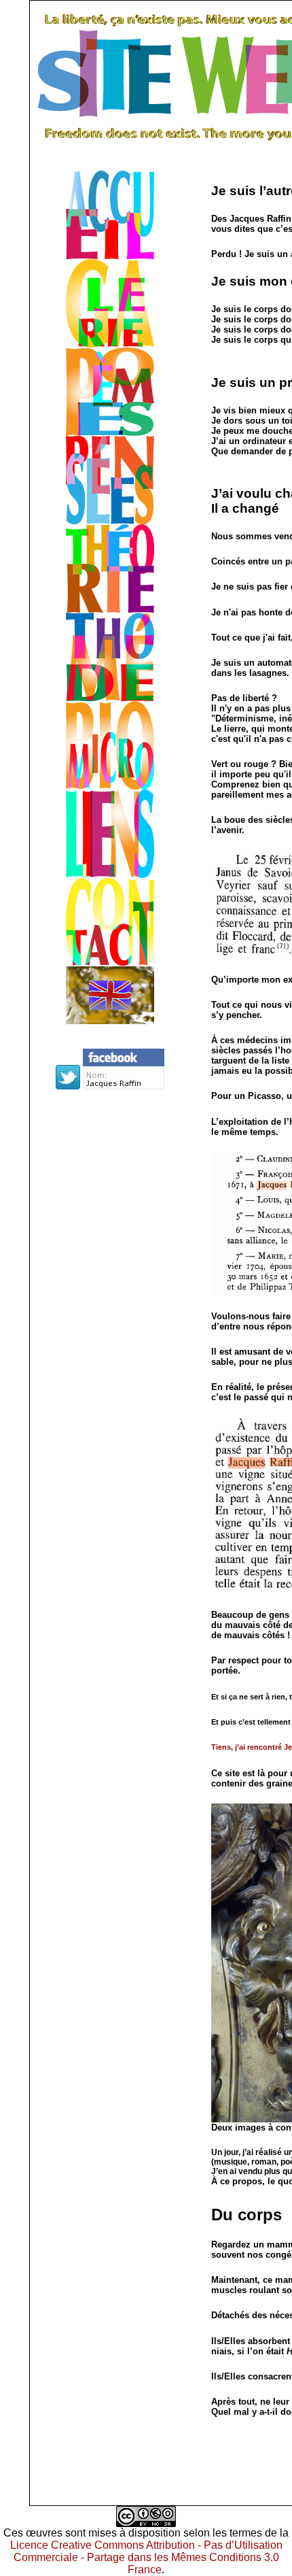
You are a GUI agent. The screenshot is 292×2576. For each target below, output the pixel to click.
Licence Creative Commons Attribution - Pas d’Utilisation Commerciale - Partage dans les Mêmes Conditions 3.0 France (146, 2557)
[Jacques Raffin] (124, 1086)
